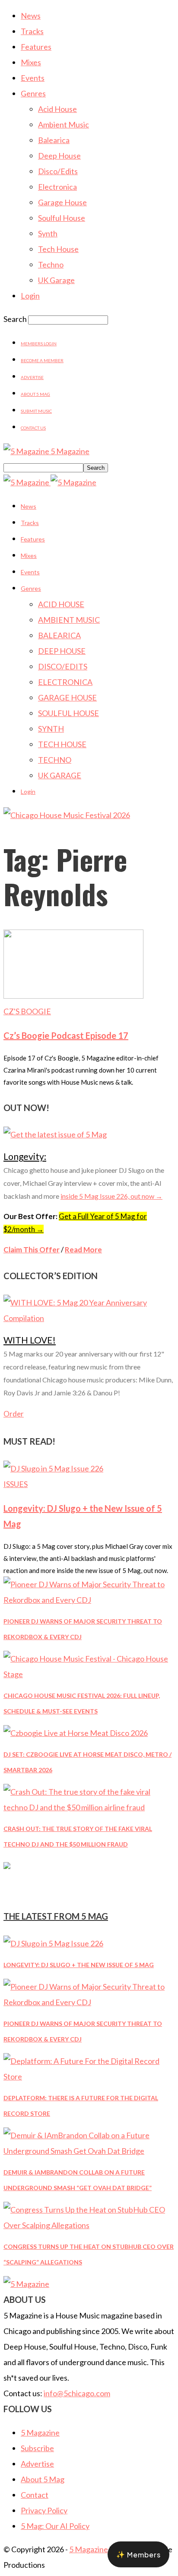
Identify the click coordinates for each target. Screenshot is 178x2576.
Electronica (57, 187)
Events (33, 78)
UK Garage (56, 280)
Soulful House (62, 218)
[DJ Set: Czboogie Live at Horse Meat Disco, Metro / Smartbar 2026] (76, 1733)
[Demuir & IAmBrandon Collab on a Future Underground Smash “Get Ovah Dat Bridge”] (89, 2151)
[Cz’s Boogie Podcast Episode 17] (73, 996)
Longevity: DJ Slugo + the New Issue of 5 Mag (79, 1965)
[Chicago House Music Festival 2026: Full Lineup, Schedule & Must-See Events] (89, 1674)
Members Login (39, 344)
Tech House (58, 249)
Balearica (54, 140)
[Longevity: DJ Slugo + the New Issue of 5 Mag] (53, 1468)
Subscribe (37, 2448)
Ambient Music (64, 124)
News (31, 16)
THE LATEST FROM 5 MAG (56, 1916)
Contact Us (33, 428)
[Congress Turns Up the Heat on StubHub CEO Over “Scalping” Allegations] (89, 2225)
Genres (33, 93)
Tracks (32, 31)
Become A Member (42, 360)
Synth (48, 233)
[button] (138, 2554)
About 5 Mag (35, 394)
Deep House (59, 156)
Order (14, 1414)
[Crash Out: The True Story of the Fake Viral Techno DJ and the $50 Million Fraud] (89, 1807)
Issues (16, 1484)
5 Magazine (40, 2433)
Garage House (62, 202)
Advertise (32, 377)
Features (36, 47)
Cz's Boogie (27, 1011)
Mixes (31, 62)
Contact (35, 2495)
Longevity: (25, 1156)
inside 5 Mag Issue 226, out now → (111, 1196)
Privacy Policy (44, 2510)
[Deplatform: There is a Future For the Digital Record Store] (89, 2076)
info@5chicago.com (77, 2393)
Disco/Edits (58, 171)
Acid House (57, 109)
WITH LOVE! (30, 1340)
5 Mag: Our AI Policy (55, 2526)
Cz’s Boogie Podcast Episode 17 (66, 1035)
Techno (51, 264)
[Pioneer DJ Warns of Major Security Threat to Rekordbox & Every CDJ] (89, 1600)
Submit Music (36, 411)
